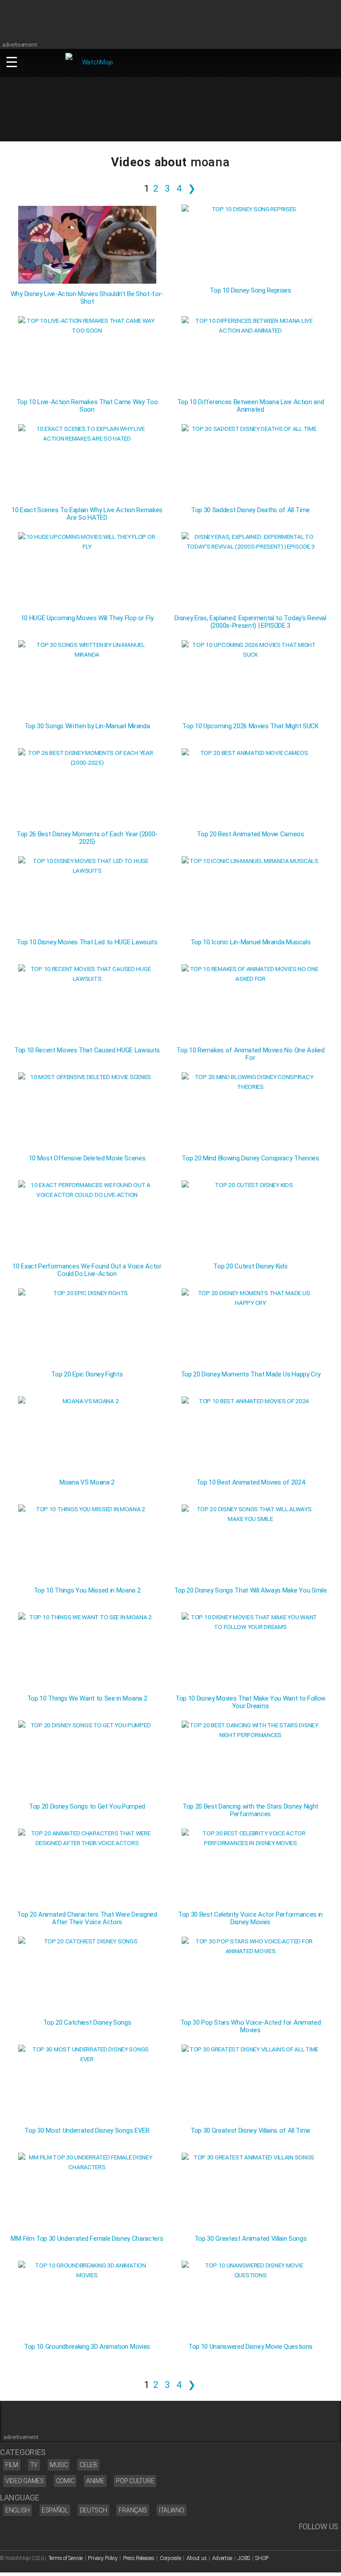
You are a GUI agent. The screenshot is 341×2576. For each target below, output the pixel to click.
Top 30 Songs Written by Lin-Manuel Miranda (87, 726)
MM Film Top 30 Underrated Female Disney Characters (87, 2239)
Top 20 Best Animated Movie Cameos (250, 834)
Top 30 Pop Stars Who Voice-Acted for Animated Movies (251, 2026)
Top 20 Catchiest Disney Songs (87, 2023)
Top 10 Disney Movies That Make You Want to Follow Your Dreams (250, 1702)
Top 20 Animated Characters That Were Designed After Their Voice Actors (87, 1918)
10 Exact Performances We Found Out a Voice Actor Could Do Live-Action (87, 1270)
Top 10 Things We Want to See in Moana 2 (87, 1699)
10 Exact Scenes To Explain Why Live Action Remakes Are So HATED (87, 514)
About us (197, 2558)
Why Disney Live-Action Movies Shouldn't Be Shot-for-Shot (87, 298)
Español (55, 2510)
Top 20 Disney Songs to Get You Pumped (87, 1807)
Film (12, 2465)
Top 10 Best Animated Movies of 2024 (251, 1483)
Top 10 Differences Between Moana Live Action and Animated (251, 406)
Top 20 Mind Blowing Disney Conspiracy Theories (250, 1158)
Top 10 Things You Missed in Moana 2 (87, 1591)
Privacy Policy (103, 2558)
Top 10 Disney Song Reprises (250, 291)
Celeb (88, 2465)
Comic (65, 2481)
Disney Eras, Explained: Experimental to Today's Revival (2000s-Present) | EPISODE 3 (250, 622)
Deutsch (93, 2510)
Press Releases (139, 2558)
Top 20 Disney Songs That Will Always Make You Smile (251, 1591)
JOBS (244, 2558)
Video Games (25, 2481)
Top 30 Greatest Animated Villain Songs (251, 2239)
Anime (95, 2481)
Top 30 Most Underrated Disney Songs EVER (87, 2131)
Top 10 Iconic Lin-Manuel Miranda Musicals (251, 942)
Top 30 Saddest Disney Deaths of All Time (250, 510)
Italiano (172, 2510)
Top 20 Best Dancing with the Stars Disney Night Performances (250, 1810)
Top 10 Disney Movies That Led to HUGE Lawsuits (87, 942)
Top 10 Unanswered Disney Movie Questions (250, 2347)
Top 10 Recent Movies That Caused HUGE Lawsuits (87, 1050)
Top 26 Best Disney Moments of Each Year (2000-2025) (87, 838)
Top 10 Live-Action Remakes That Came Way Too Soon (87, 406)
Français (133, 2510)
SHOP (262, 2558)
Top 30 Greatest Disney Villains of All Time (250, 2131)
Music (59, 2465)
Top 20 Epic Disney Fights (87, 1374)
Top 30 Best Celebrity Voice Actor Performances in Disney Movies (250, 1918)
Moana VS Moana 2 (87, 1483)
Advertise (222, 2558)
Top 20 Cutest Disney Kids (250, 1266)
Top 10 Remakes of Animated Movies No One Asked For (250, 1054)
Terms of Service (66, 2558)
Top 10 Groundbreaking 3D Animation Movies (87, 2347)
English (18, 2510)
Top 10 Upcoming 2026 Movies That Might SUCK (250, 726)
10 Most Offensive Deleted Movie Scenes (87, 1158)
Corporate (170, 2558)
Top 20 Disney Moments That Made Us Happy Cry (251, 1374)
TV (34, 2465)
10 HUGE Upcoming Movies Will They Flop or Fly (87, 618)
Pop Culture (135, 2481)
